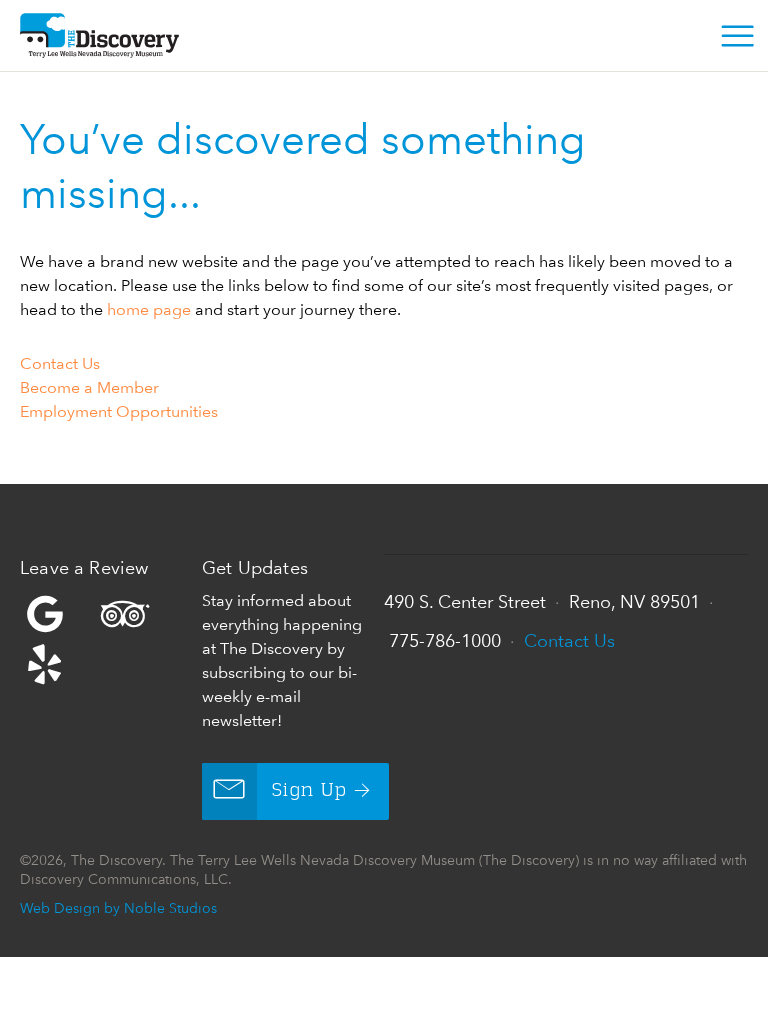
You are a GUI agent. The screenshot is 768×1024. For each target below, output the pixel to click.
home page (149, 309)
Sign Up (309, 791)
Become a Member (89, 387)
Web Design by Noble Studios (118, 907)
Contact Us (60, 363)
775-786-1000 (445, 640)
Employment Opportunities (119, 411)
